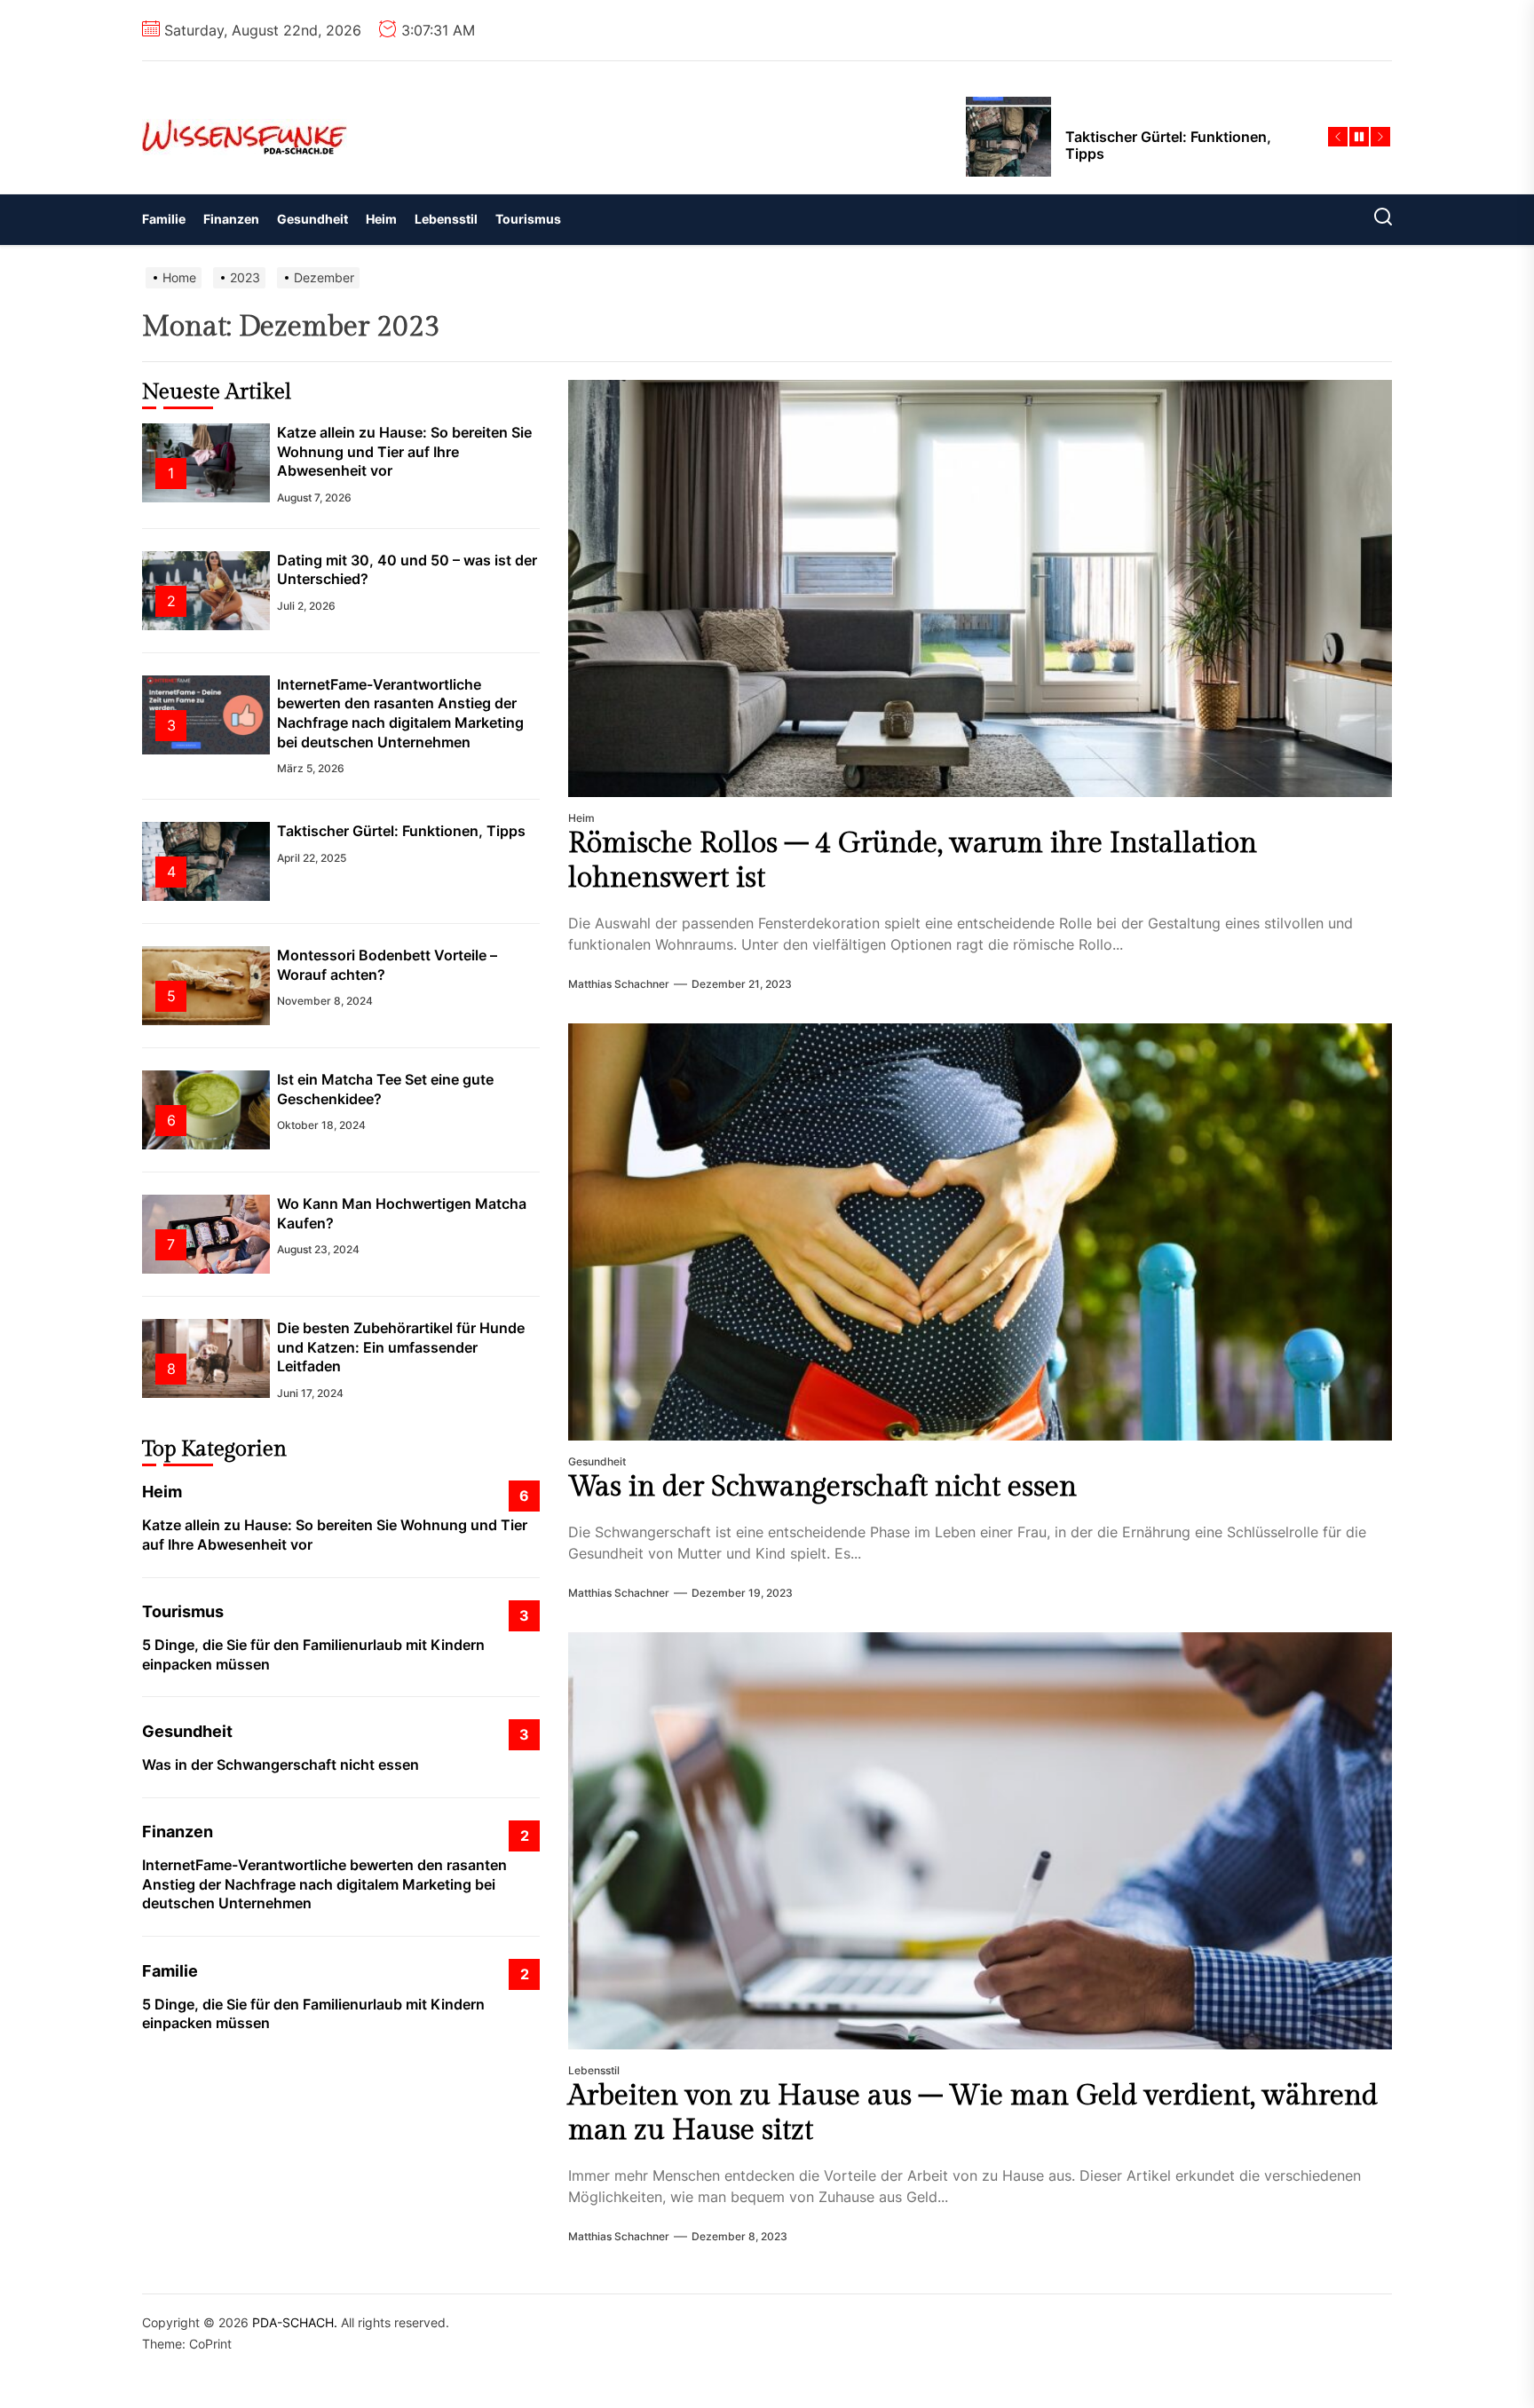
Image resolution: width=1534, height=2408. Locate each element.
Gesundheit (312, 219)
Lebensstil (446, 219)
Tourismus (528, 219)
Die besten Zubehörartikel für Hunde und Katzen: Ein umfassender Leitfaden (401, 1347)
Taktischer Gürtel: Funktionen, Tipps (401, 831)
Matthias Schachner (619, 984)
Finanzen (231, 219)
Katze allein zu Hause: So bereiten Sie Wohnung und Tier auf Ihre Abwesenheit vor (404, 451)
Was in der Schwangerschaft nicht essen (822, 1487)
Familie (164, 219)
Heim (381, 219)
